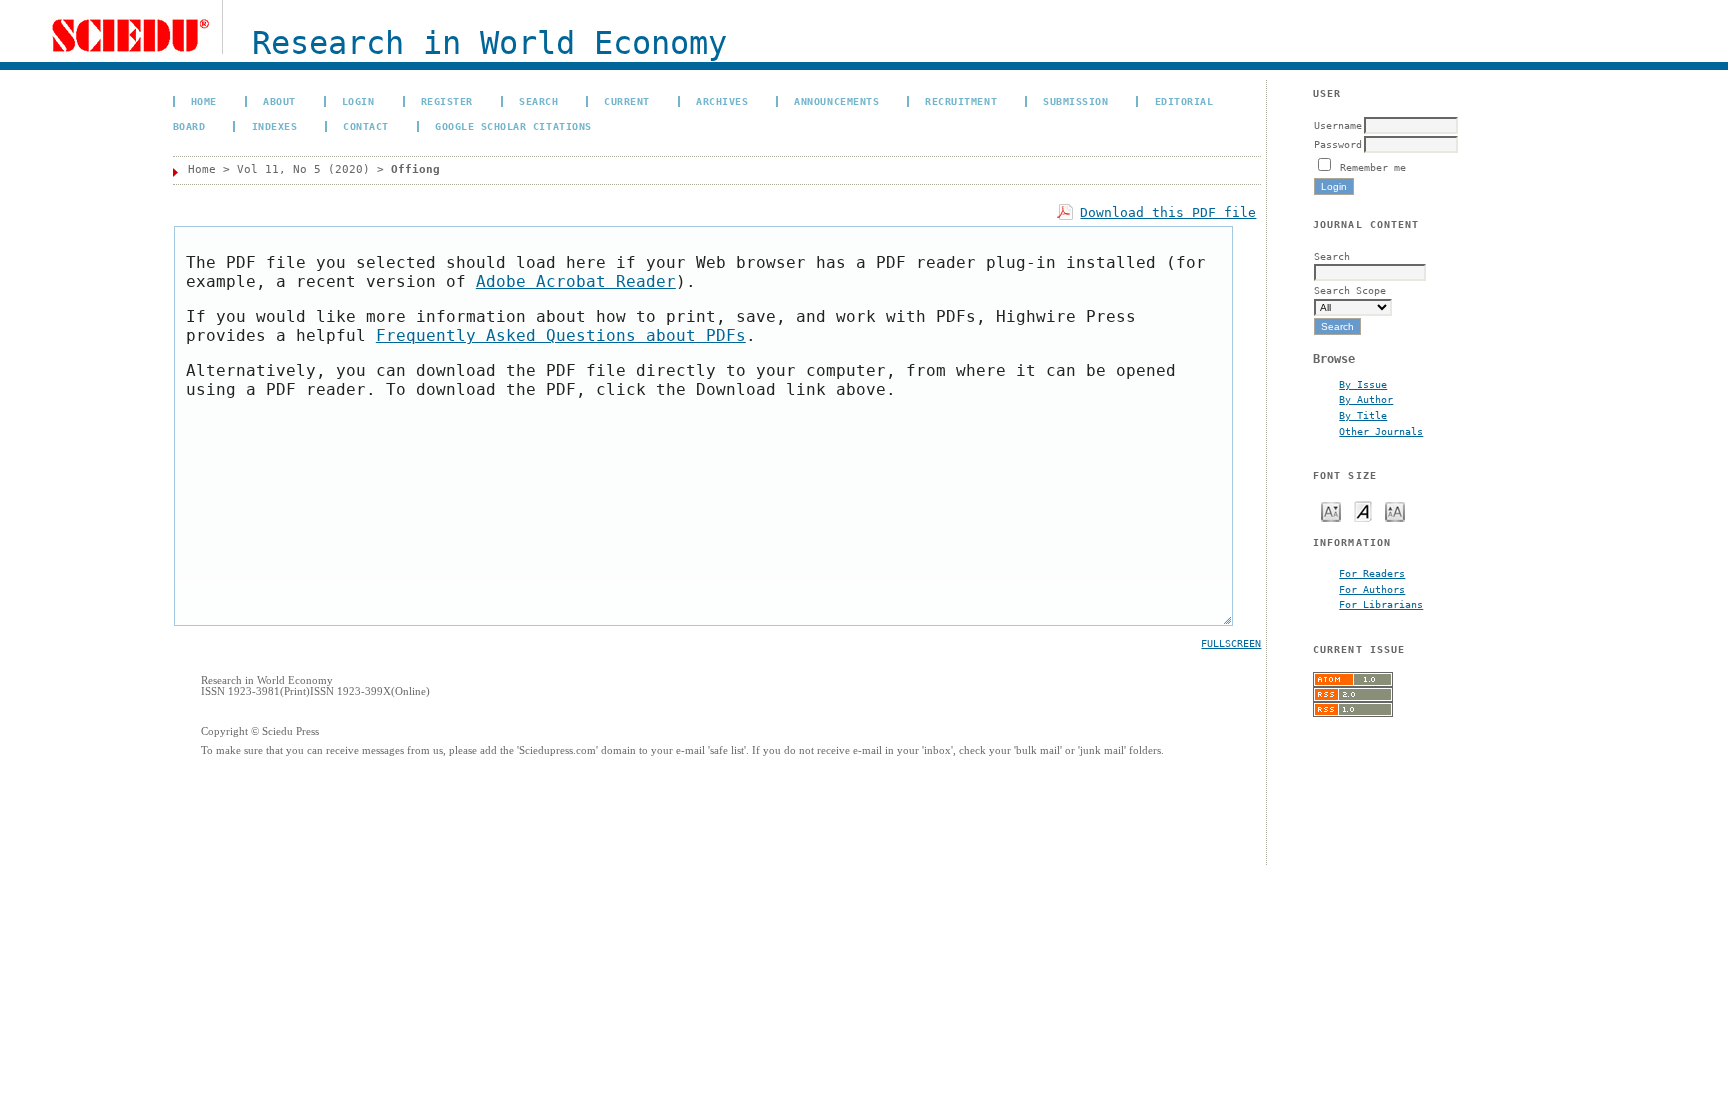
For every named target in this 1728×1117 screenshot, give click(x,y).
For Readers (1372, 573)
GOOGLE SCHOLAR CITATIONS (513, 126)
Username (1338, 125)
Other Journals (1381, 431)
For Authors (1372, 589)
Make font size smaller (1331, 510)
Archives (722, 101)
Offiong (415, 169)
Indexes (275, 126)
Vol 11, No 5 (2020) (303, 169)
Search (538, 101)
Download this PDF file (1168, 212)
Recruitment (961, 101)
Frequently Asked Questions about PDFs (561, 335)
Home (204, 101)
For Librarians (1381, 604)
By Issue (1363, 384)
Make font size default (1363, 510)
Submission (1075, 101)
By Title (1363, 415)
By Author (1366, 399)
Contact (366, 126)
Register (447, 101)
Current (627, 101)
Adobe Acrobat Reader (576, 281)
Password (1338, 144)
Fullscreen (1231, 643)
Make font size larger (1395, 510)
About (279, 101)
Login (358, 101)
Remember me (1373, 167)
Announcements (836, 101)
